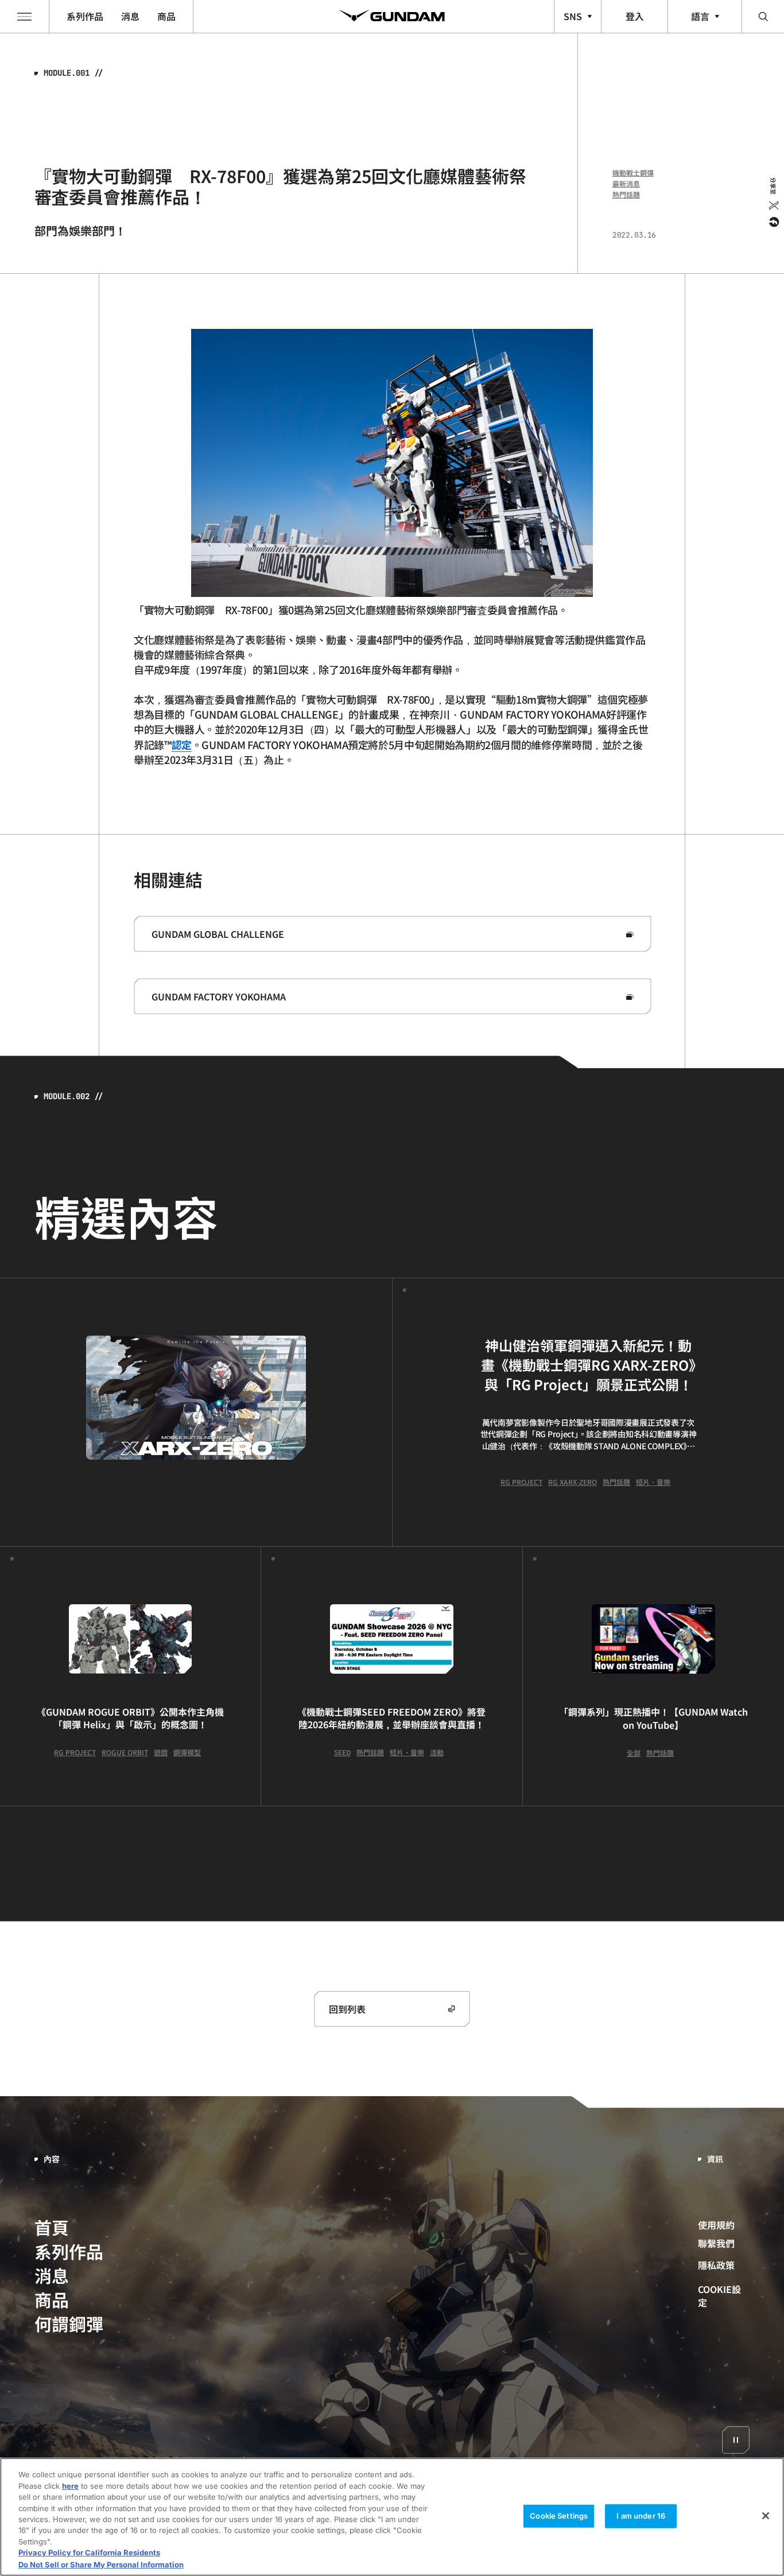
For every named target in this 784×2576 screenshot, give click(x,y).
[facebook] (773, 222)
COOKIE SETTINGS (724, 2296)
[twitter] (773, 205)
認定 (182, 744)
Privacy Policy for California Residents (89, 2553)
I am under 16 (641, 2516)
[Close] (766, 2516)
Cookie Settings (559, 2516)
